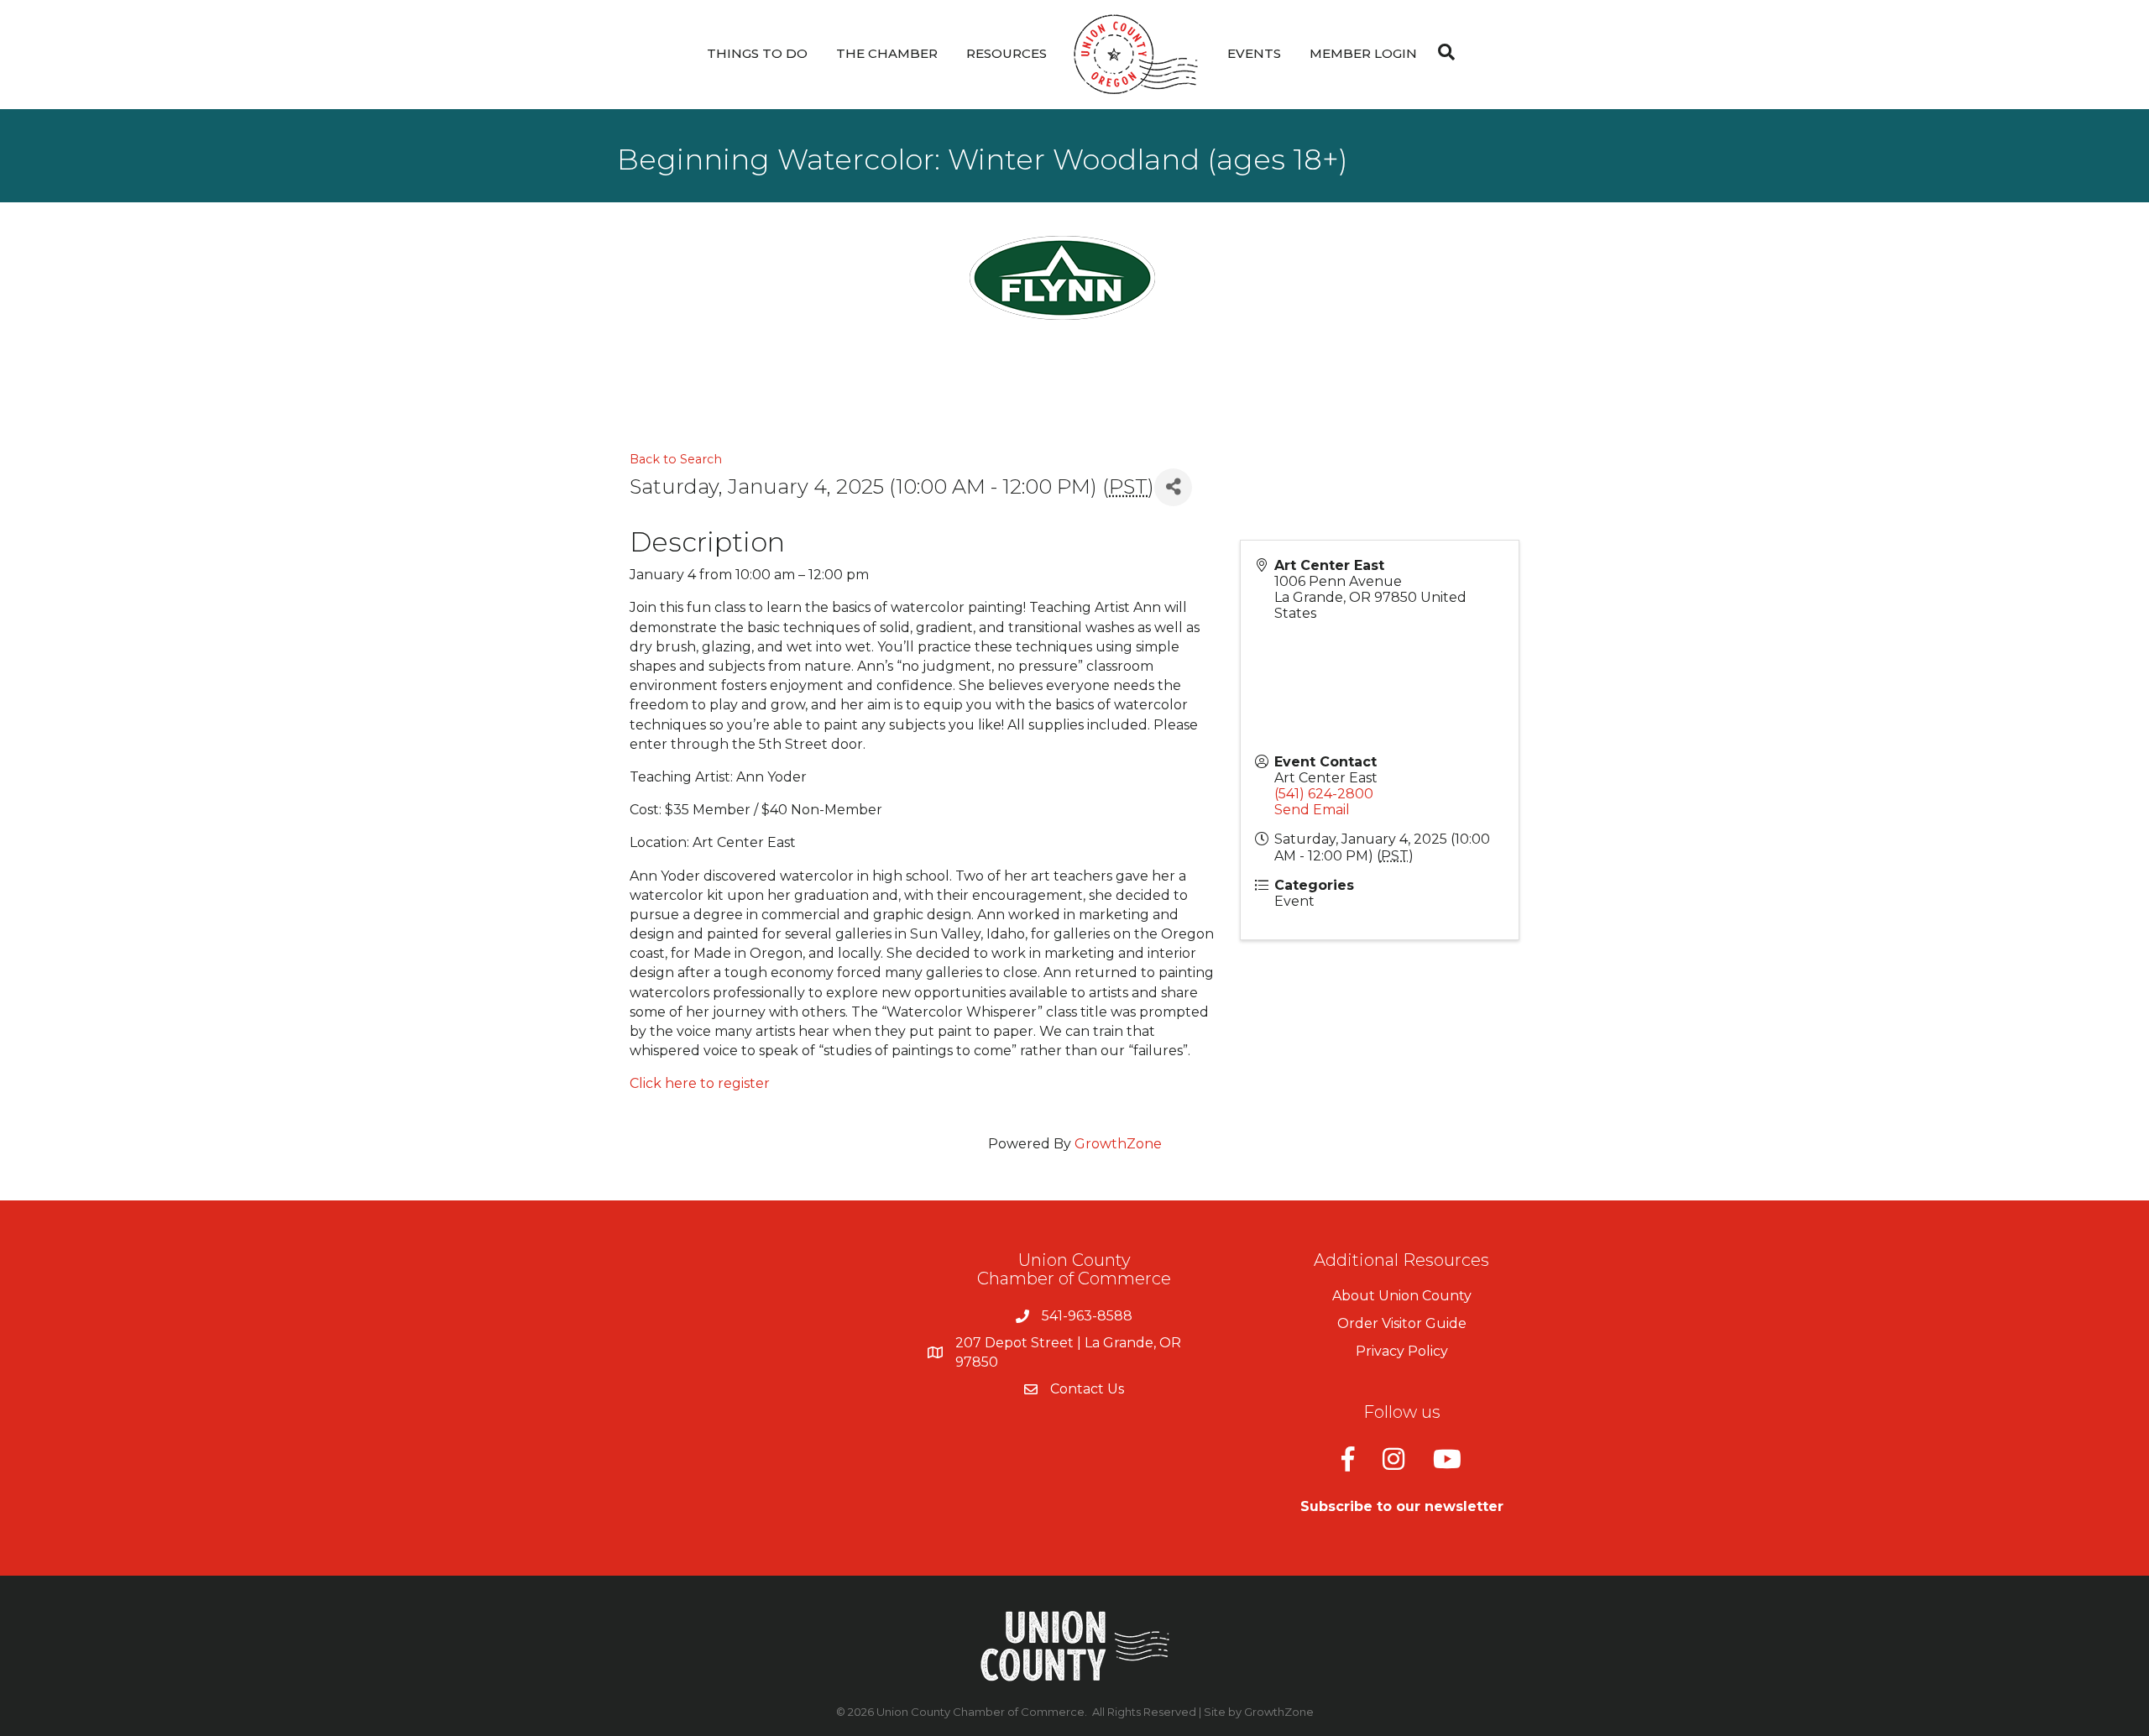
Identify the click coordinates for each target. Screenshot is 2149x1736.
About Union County (1402, 1296)
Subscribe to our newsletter (1402, 1506)
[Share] (1173, 487)
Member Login (1363, 53)
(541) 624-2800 (1324, 794)
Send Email (1312, 810)
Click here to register (700, 1083)
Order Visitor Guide (1402, 1323)
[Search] (1442, 52)
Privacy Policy (1402, 1351)
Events (1254, 53)
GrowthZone (1118, 1144)
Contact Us (1087, 1389)
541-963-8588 (1087, 1316)
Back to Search (676, 459)
